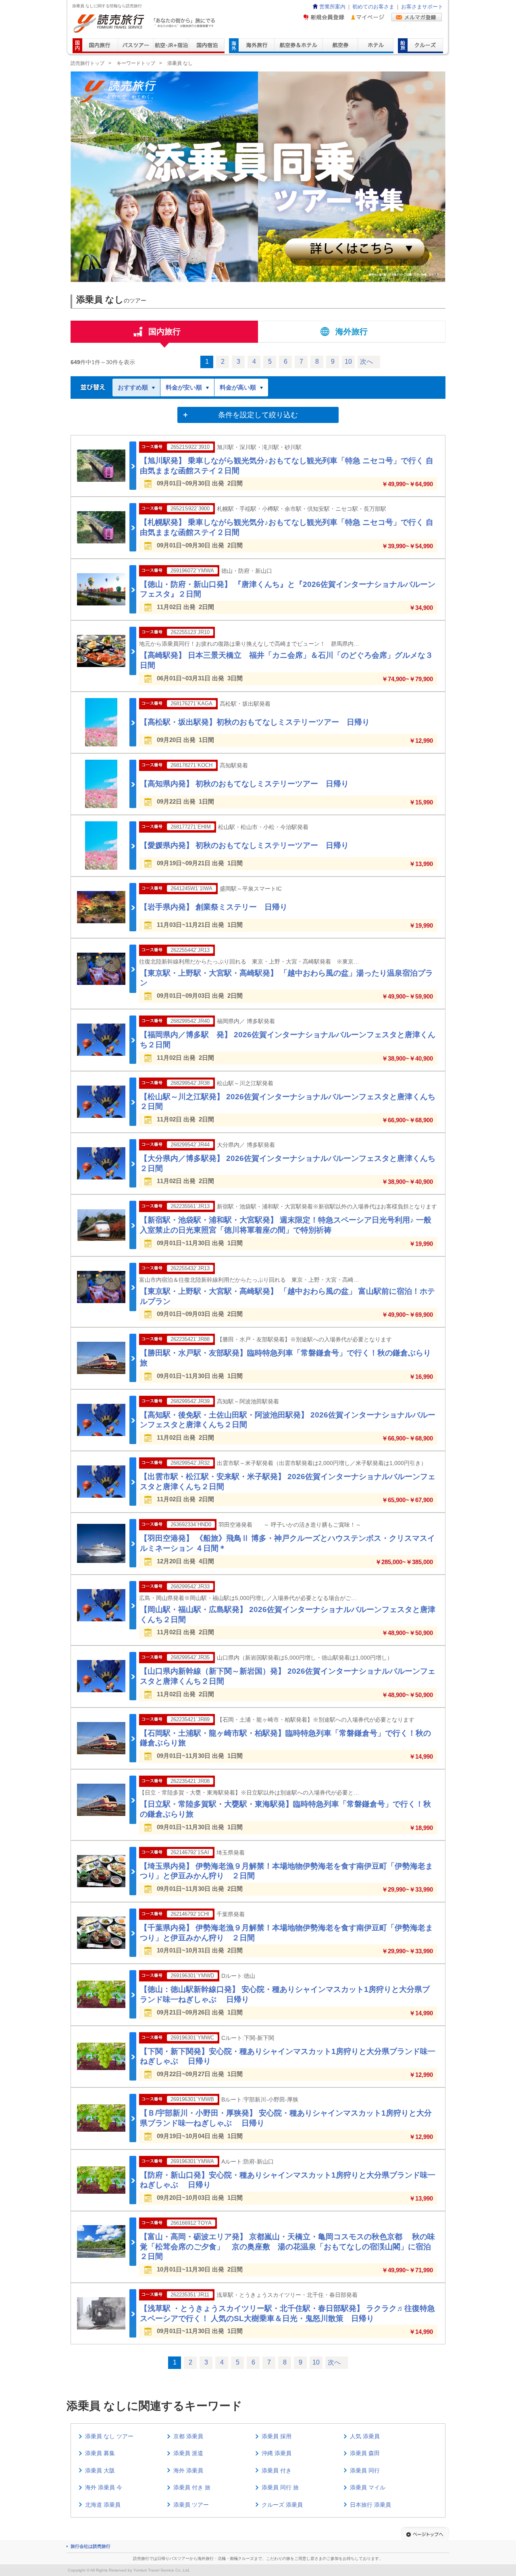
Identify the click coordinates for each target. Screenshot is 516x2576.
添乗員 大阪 (100, 2470)
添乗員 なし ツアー (109, 2436)
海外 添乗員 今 (104, 2487)
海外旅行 (352, 332)
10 (348, 362)
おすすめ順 (133, 387)
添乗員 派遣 (188, 2453)
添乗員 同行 (365, 2470)
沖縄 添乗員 (277, 2453)
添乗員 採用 (277, 2436)
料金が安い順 (184, 387)
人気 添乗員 (365, 2436)
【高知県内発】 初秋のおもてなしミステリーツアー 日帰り (244, 784)
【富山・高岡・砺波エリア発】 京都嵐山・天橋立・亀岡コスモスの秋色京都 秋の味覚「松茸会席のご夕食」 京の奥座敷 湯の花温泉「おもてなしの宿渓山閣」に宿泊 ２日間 (289, 2246)
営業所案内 (332, 7)
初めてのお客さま (373, 7)
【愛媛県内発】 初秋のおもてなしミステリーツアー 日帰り (244, 845)
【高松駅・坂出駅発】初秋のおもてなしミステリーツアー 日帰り (255, 722)
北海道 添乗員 (103, 2505)
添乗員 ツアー (191, 2505)
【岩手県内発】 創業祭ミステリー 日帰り (214, 907)
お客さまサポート (422, 7)
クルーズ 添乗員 (282, 2505)
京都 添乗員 (188, 2436)
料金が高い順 (238, 387)
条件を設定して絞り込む (258, 415)
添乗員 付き (277, 2470)
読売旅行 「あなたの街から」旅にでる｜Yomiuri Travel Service (145, 24)
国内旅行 (164, 332)
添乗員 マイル (368, 2487)
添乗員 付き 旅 (192, 2487)
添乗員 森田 (365, 2453)
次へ (366, 362)
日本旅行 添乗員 (370, 2505)
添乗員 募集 (100, 2453)
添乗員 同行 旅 (280, 2487)
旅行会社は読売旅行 (91, 2546)
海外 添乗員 (188, 2470)
